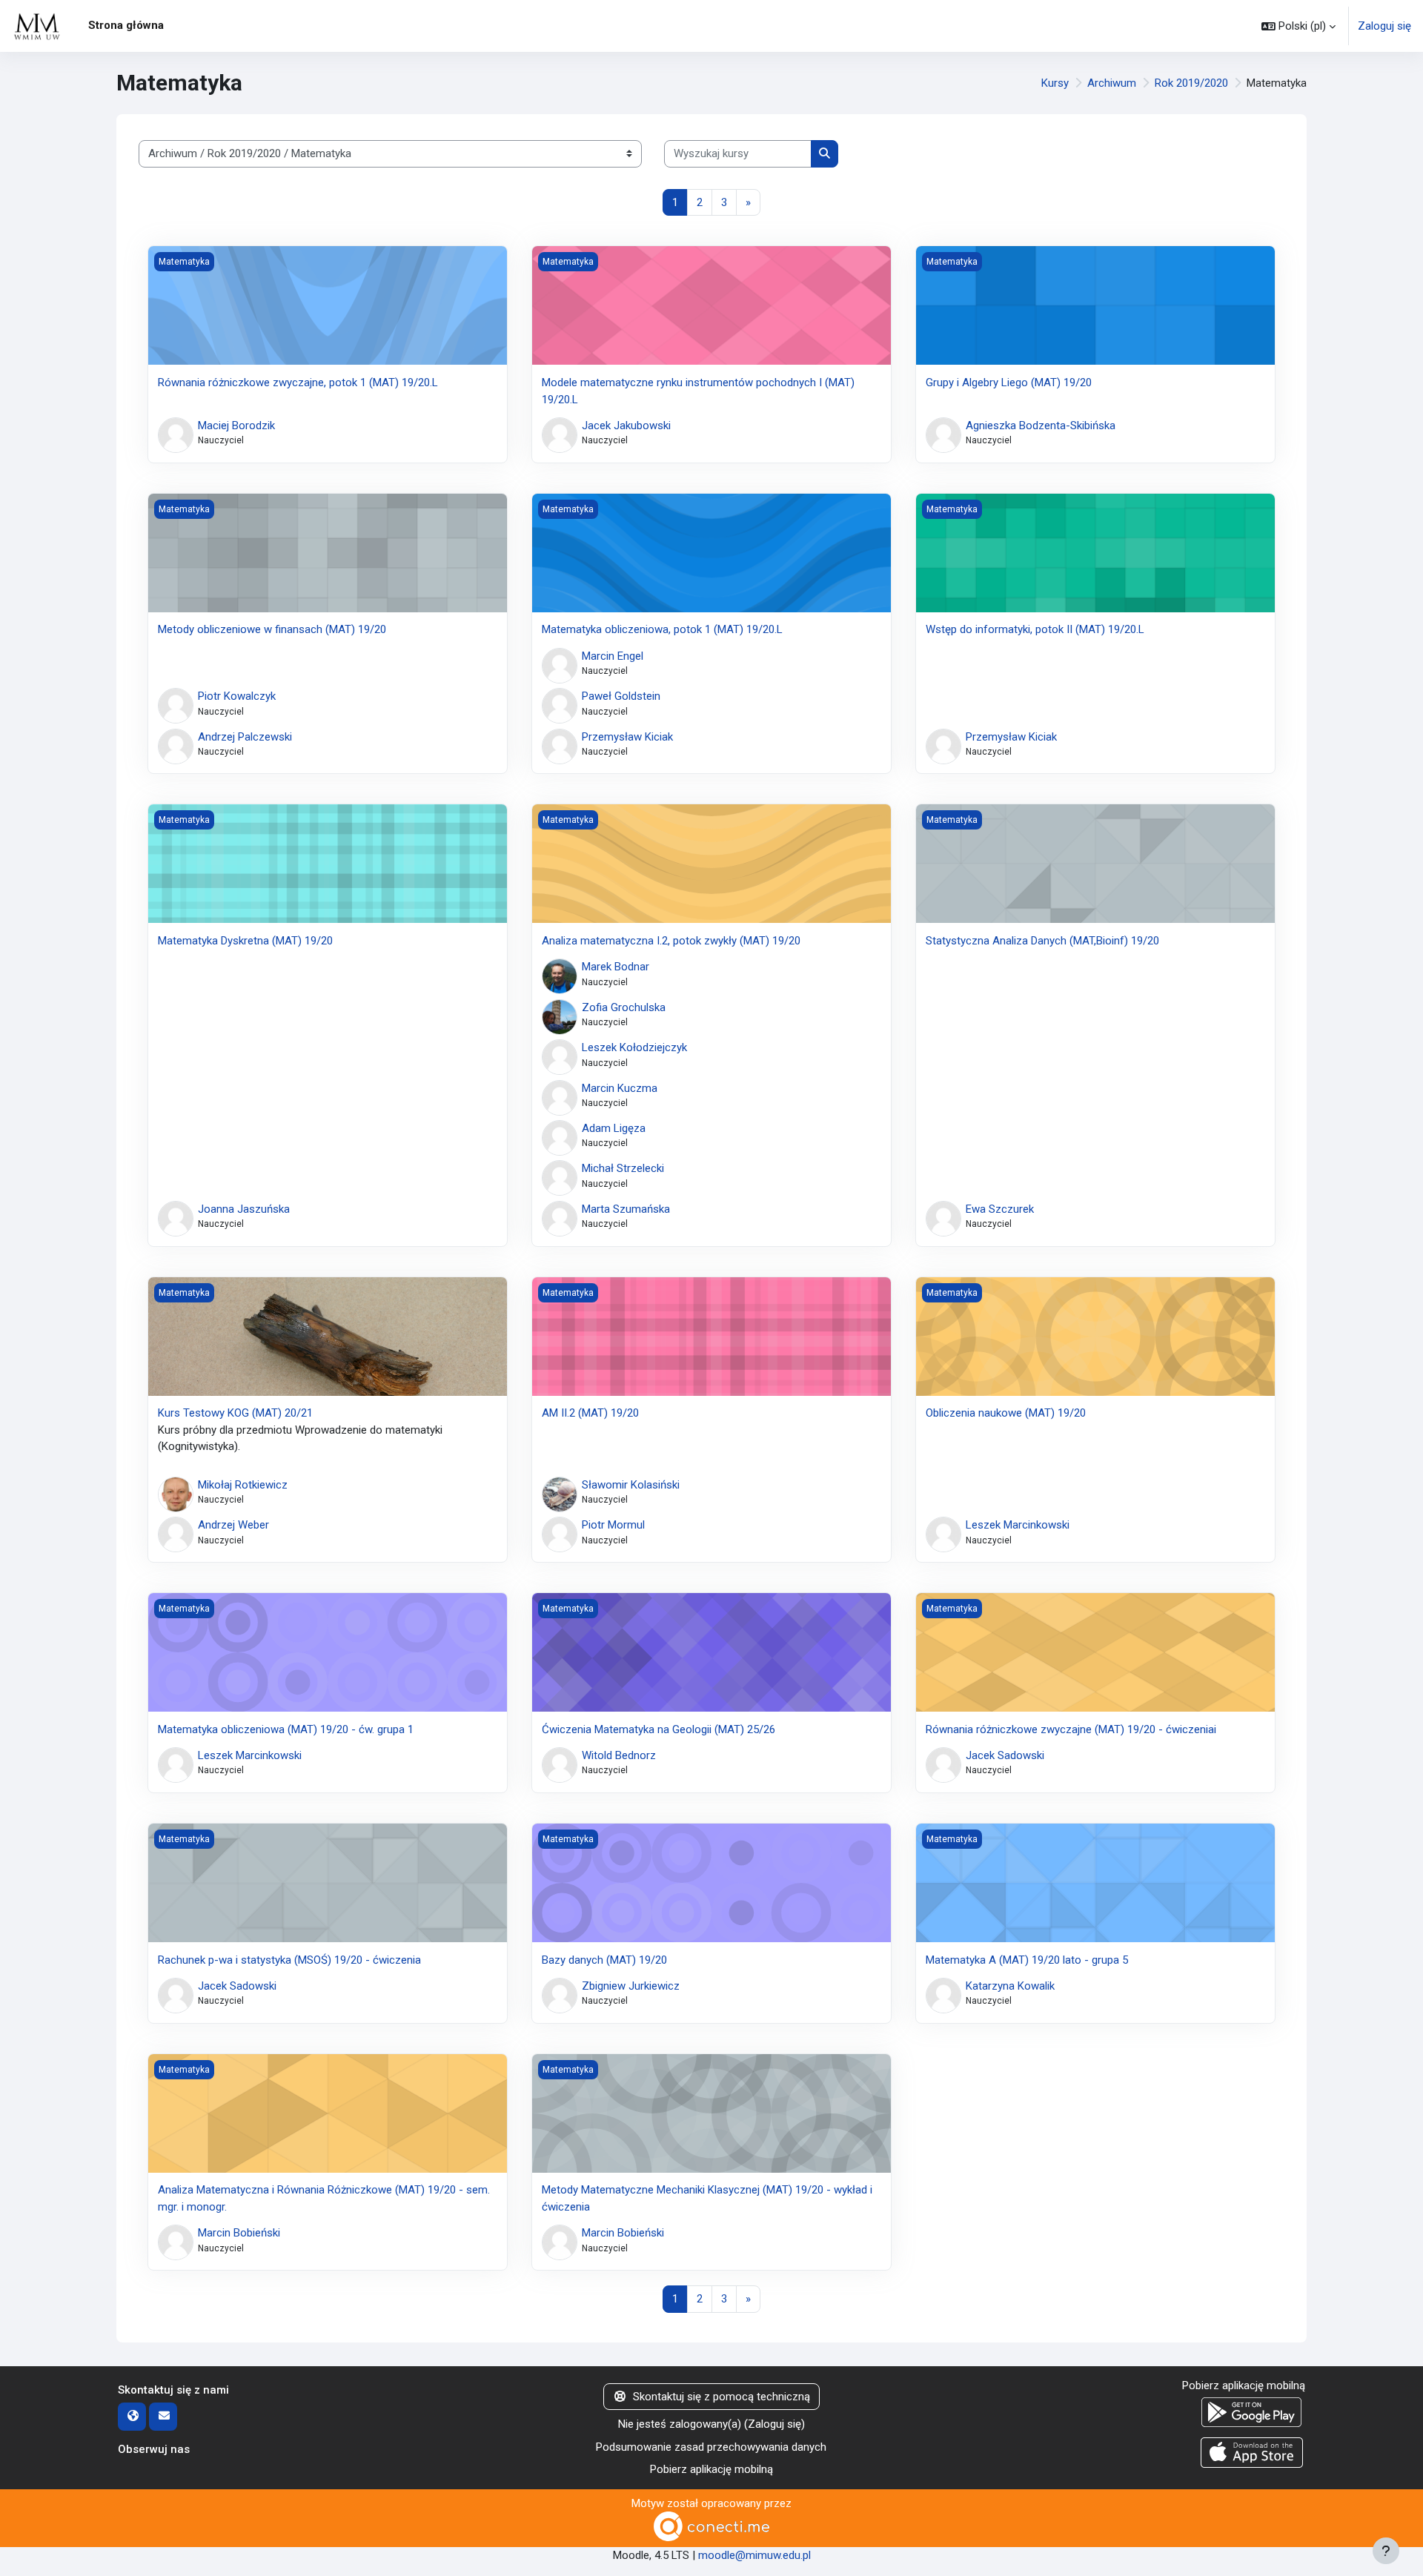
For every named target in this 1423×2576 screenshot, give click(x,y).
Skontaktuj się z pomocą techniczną (722, 2397)
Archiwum (1112, 83)
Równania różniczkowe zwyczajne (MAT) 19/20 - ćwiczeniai (1071, 1729)
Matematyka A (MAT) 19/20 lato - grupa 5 (1027, 1960)
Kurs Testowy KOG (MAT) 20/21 (235, 1413)
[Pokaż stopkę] (1386, 2551)
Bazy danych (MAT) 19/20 (604, 1960)
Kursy (1055, 83)
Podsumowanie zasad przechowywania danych (711, 2447)
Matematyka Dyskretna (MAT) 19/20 (245, 941)
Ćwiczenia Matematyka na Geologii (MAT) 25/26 (659, 1729)
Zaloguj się (1384, 26)
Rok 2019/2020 (1191, 83)
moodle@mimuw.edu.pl (754, 2555)
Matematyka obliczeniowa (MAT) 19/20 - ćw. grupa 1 (286, 1729)
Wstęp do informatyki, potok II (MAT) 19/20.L (1035, 629)
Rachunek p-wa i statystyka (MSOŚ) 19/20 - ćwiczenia (289, 1960)
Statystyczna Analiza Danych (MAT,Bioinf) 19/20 (1042, 941)
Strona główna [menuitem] (126, 25)
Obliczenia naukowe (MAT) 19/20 (1006, 1413)
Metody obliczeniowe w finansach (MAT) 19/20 (272, 629)
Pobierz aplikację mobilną (711, 2469)
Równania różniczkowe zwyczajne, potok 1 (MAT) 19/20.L (298, 383)
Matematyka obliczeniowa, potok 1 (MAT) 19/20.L (662, 629)
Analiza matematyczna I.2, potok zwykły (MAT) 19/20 (671, 941)
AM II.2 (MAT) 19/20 (590, 1413)
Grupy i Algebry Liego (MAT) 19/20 (1009, 383)
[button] (1298, 26)
